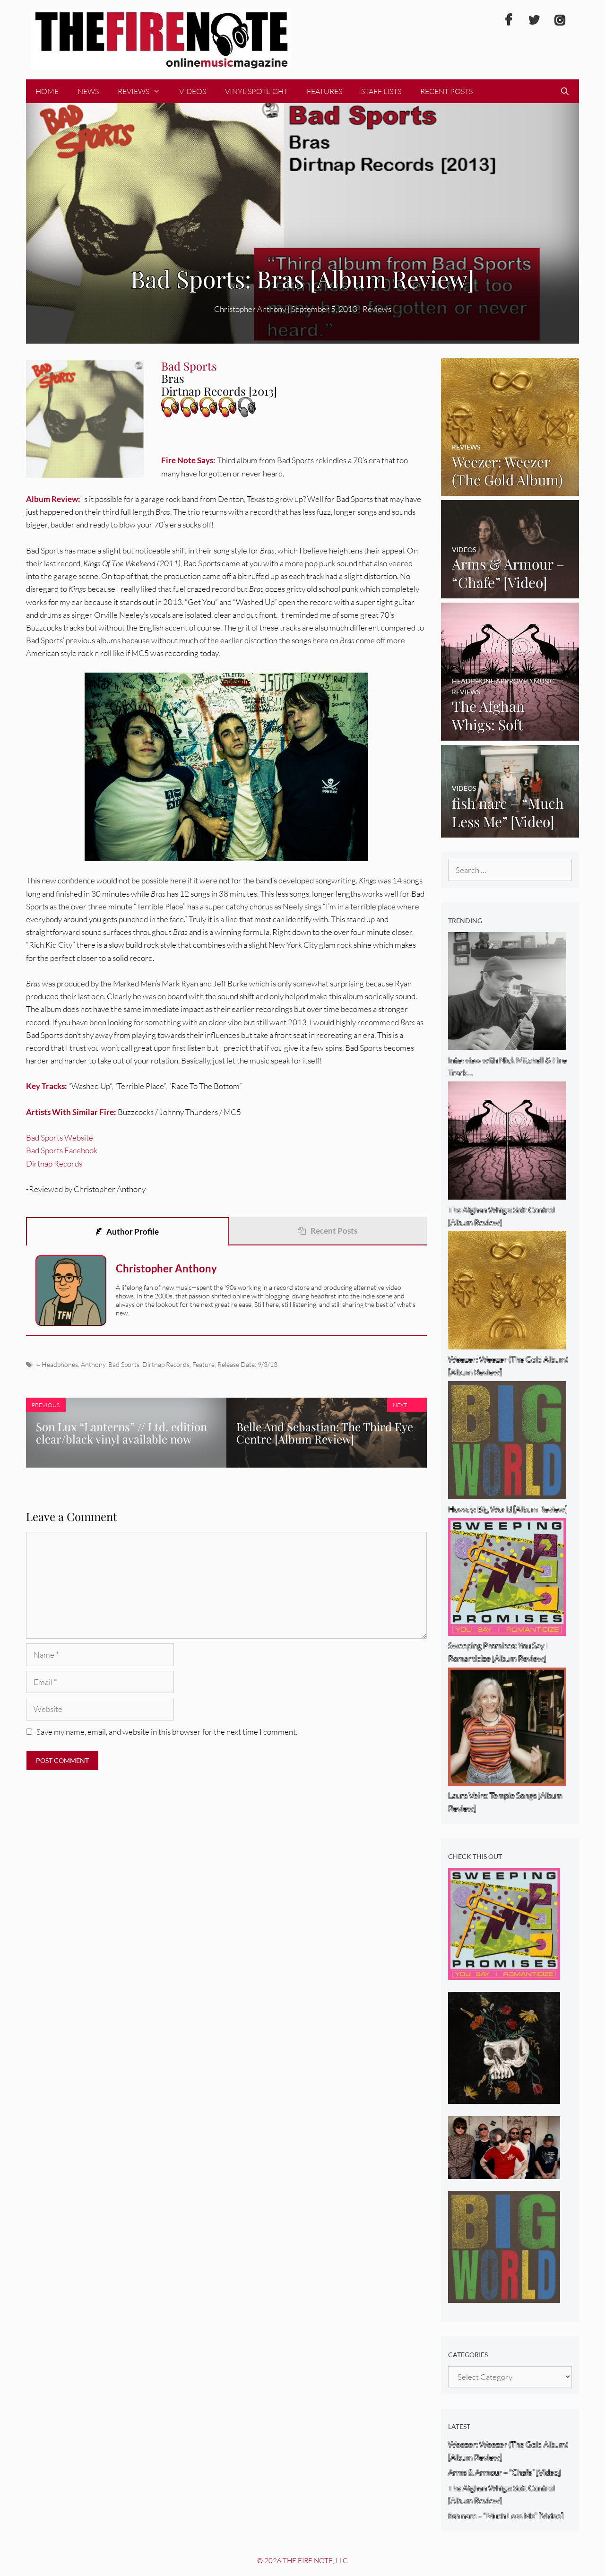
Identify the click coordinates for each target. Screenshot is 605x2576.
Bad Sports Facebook (62, 1150)
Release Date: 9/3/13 (247, 1364)
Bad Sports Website (60, 1137)
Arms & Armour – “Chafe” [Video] (504, 2472)
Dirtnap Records (54, 1163)
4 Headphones (57, 1364)
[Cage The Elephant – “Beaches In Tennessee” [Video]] (504, 2173)
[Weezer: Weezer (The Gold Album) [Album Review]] (510, 489)
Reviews (134, 91)
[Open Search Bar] (565, 91)
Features (324, 91)
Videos (193, 91)
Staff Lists (381, 91)
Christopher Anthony (166, 1268)
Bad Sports (124, 1364)
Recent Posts (446, 91)
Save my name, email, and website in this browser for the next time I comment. (167, 1732)
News (88, 91)
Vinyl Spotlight (256, 91)
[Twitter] (534, 20)
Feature (203, 1364)
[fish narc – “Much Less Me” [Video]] (510, 831)
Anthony (93, 1364)
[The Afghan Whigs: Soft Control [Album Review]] (510, 734)
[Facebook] (509, 20)
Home (47, 91)
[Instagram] (560, 20)
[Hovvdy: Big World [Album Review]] (504, 2296)
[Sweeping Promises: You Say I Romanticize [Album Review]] (504, 1973)
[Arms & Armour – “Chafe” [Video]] (510, 592)
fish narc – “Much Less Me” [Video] (506, 2516)
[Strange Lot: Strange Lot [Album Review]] (504, 2097)
